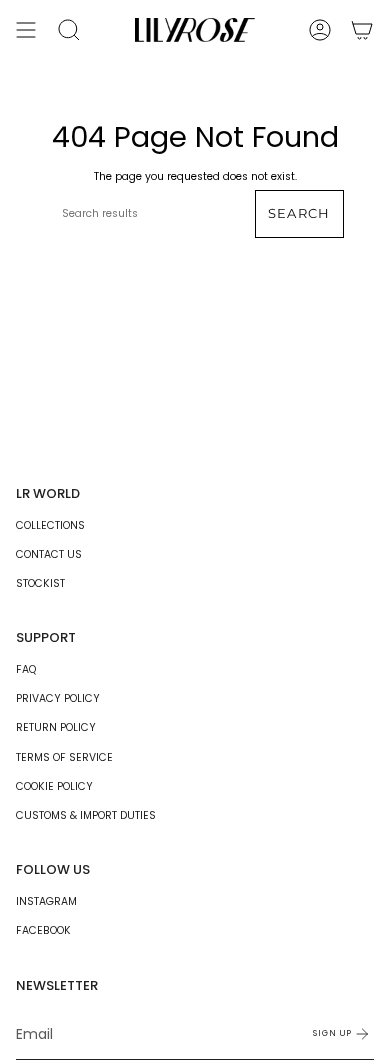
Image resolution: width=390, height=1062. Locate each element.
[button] (69, 30)
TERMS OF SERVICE (64, 757)
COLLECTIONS (50, 525)
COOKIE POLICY (54, 786)
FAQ (26, 669)
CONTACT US (49, 554)
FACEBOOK (43, 930)
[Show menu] (26, 30)
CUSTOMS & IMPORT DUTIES (86, 815)
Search (299, 213)
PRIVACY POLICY (58, 698)
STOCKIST (40, 583)
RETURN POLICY (56, 727)
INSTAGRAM (46, 901)
